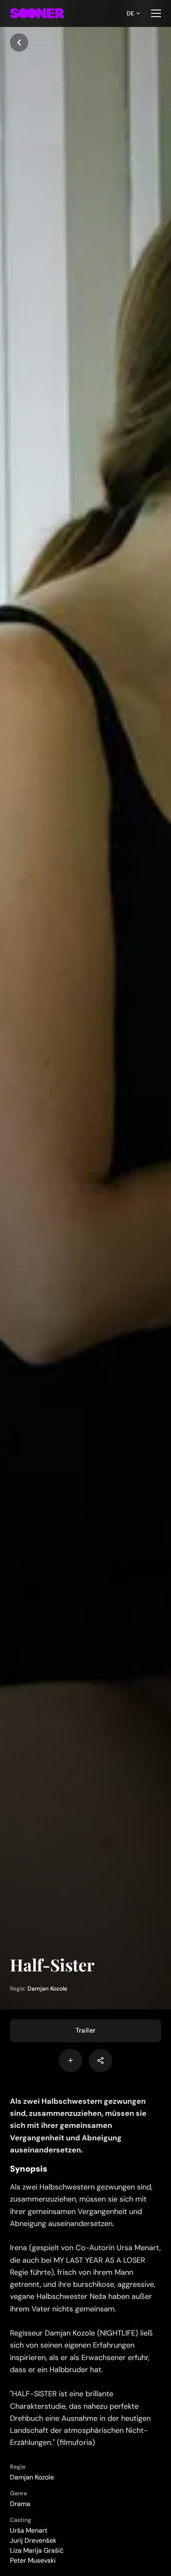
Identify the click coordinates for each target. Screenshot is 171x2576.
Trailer (86, 2030)
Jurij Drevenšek (33, 2540)
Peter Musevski (33, 2560)
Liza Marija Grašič (37, 2550)
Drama (20, 2504)
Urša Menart (29, 2530)
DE (130, 13)
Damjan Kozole (47, 1988)
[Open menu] (156, 13)
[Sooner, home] (37, 13)
